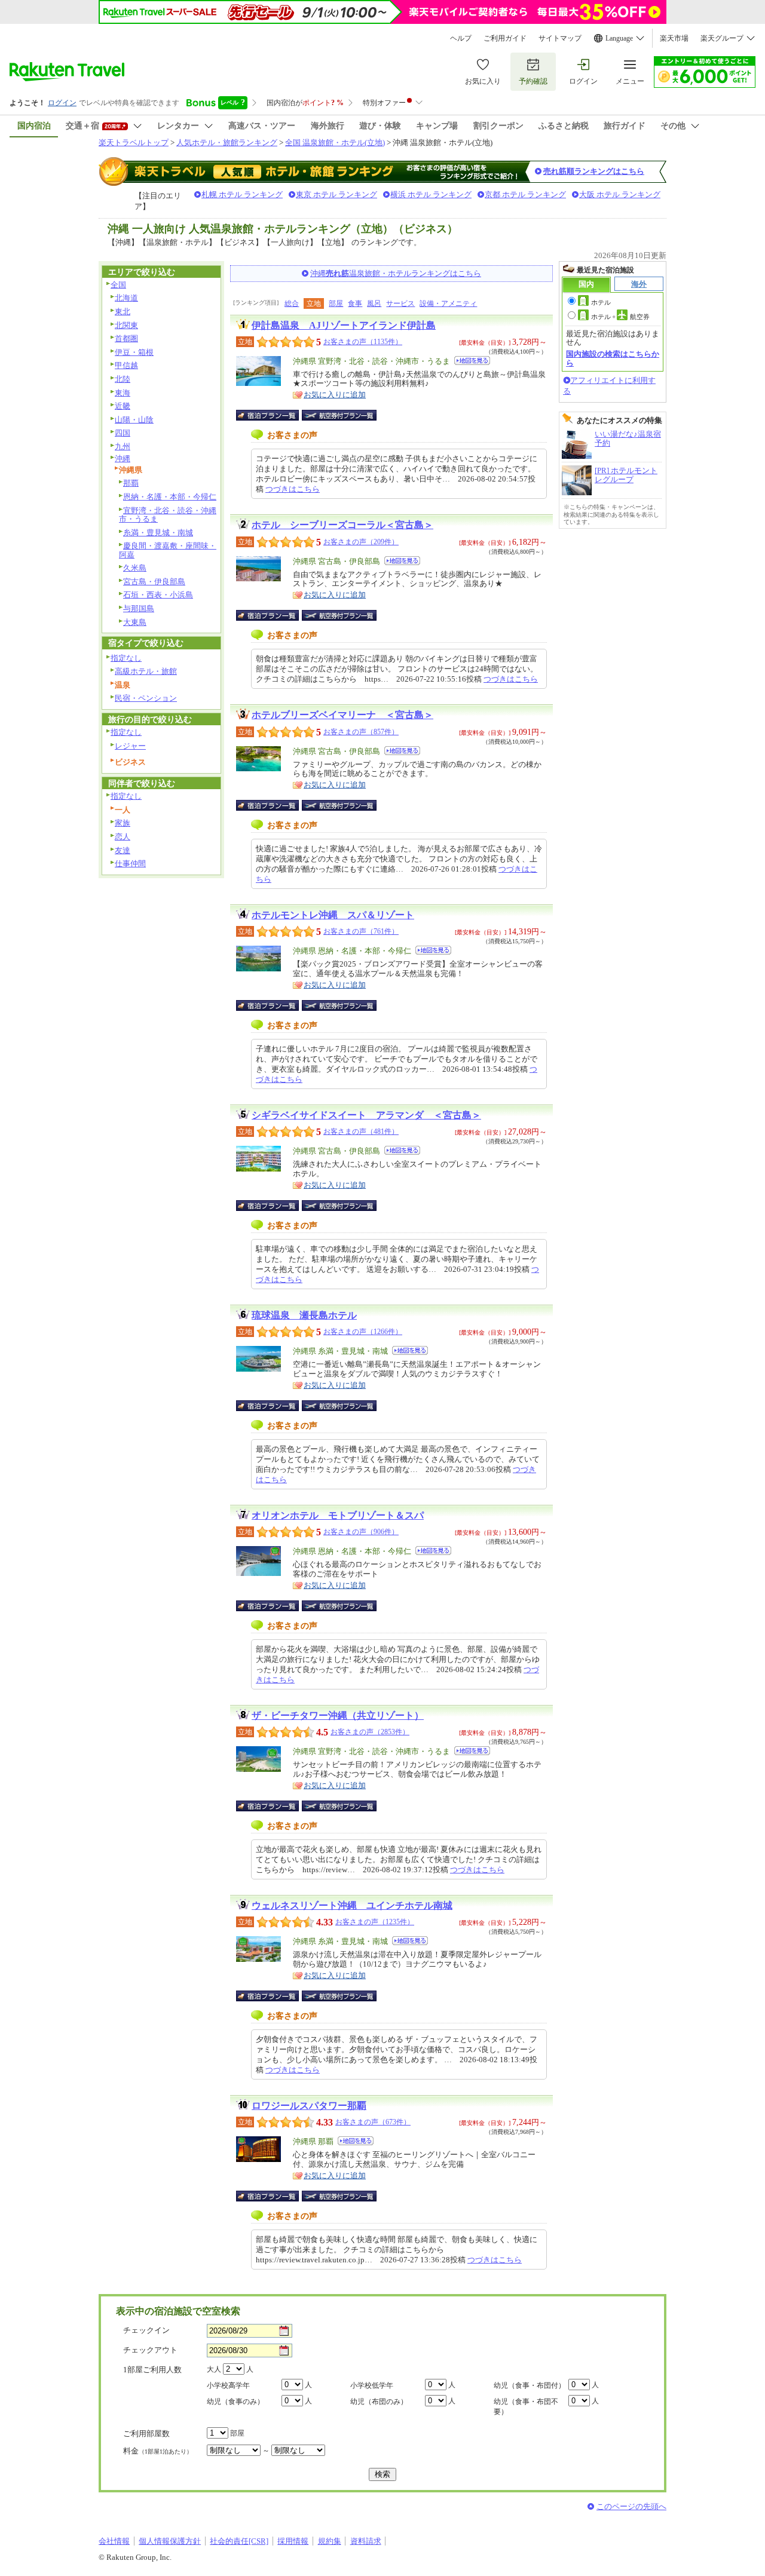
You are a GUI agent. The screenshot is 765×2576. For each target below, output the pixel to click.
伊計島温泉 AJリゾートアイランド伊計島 (344, 325)
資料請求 (366, 2541)
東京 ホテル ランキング (336, 194)
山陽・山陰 (134, 420)
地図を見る (472, 361)
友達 (123, 850)
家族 (123, 823)
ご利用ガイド (505, 38)
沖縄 (123, 459)
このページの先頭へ (631, 2506)
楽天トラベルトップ (134, 142)
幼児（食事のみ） (235, 2402)
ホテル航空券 (620, 317)
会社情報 (114, 2541)
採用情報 (293, 2541)
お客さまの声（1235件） (375, 1922)
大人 (214, 2369)
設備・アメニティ (448, 303)
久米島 (135, 568)
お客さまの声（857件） (361, 732)
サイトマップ (560, 38)
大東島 (135, 622)
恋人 (123, 837)
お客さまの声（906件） (361, 1532)
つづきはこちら (293, 489)
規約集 (330, 2541)
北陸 (123, 379)
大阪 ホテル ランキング (620, 194)
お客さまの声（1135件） (363, 342)
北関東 (126, 325)
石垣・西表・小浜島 (158, 595)
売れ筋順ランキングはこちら (594, 171)
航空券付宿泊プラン (339, 415)
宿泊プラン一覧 (273, 415)
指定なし (126, 658)
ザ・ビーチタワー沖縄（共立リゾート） (338, 1715)
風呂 (374, 303)
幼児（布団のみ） (379, 2402)
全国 (118, 285)
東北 (123, 312)
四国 (123, 433)
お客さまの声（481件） (361, 1131)
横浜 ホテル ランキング (431, 194)
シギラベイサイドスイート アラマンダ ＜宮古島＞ (366, 1115)
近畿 (123, 406)
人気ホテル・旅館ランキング (227, 142)
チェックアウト (150, 2350)
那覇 (131, 483)
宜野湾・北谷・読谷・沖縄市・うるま (168, 515)
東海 (123, 393)
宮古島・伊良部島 (154, 582)
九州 (123, 447)
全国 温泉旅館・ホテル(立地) (335, 142)
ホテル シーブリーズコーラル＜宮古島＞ (342, 525)
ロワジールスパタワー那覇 (309, 2106)
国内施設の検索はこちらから (613, 358)
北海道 (126, 298)
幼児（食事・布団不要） (526, 2407)
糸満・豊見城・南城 (158, 533)
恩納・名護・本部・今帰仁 (170, 497)
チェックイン (146, 2330)
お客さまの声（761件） (361, 931)
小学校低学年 (372, 2385)
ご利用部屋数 (146, 2434)
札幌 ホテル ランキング (242, 194)
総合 (292, 303)
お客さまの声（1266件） (363, 1332)
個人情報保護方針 (170, 2541)
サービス (400, 303)
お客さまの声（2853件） (370, 1732)
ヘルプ (461, 38)
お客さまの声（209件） (361, 542)
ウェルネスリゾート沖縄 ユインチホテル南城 (352, 1905)
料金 (158, 2451)
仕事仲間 (130, 864)
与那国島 (139, 608)
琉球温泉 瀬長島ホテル (304, 1315)
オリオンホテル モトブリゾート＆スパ (338, 1515)
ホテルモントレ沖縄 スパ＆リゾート (333, 915)
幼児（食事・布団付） (530, 2385)
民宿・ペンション (146, 698)
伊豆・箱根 (134, 352)
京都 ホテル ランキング (525, 194)
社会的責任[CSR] (239, 2541)
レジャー (130, 746)
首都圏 (126, 338)
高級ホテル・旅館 (146, 671)
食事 (355, 303)
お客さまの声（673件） (373, 2122)
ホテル (601, 302)
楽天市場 (674, 38)
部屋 (336, 303)
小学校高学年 (228, 2385)
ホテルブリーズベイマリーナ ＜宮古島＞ (342, 715)
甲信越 (126, 365)
